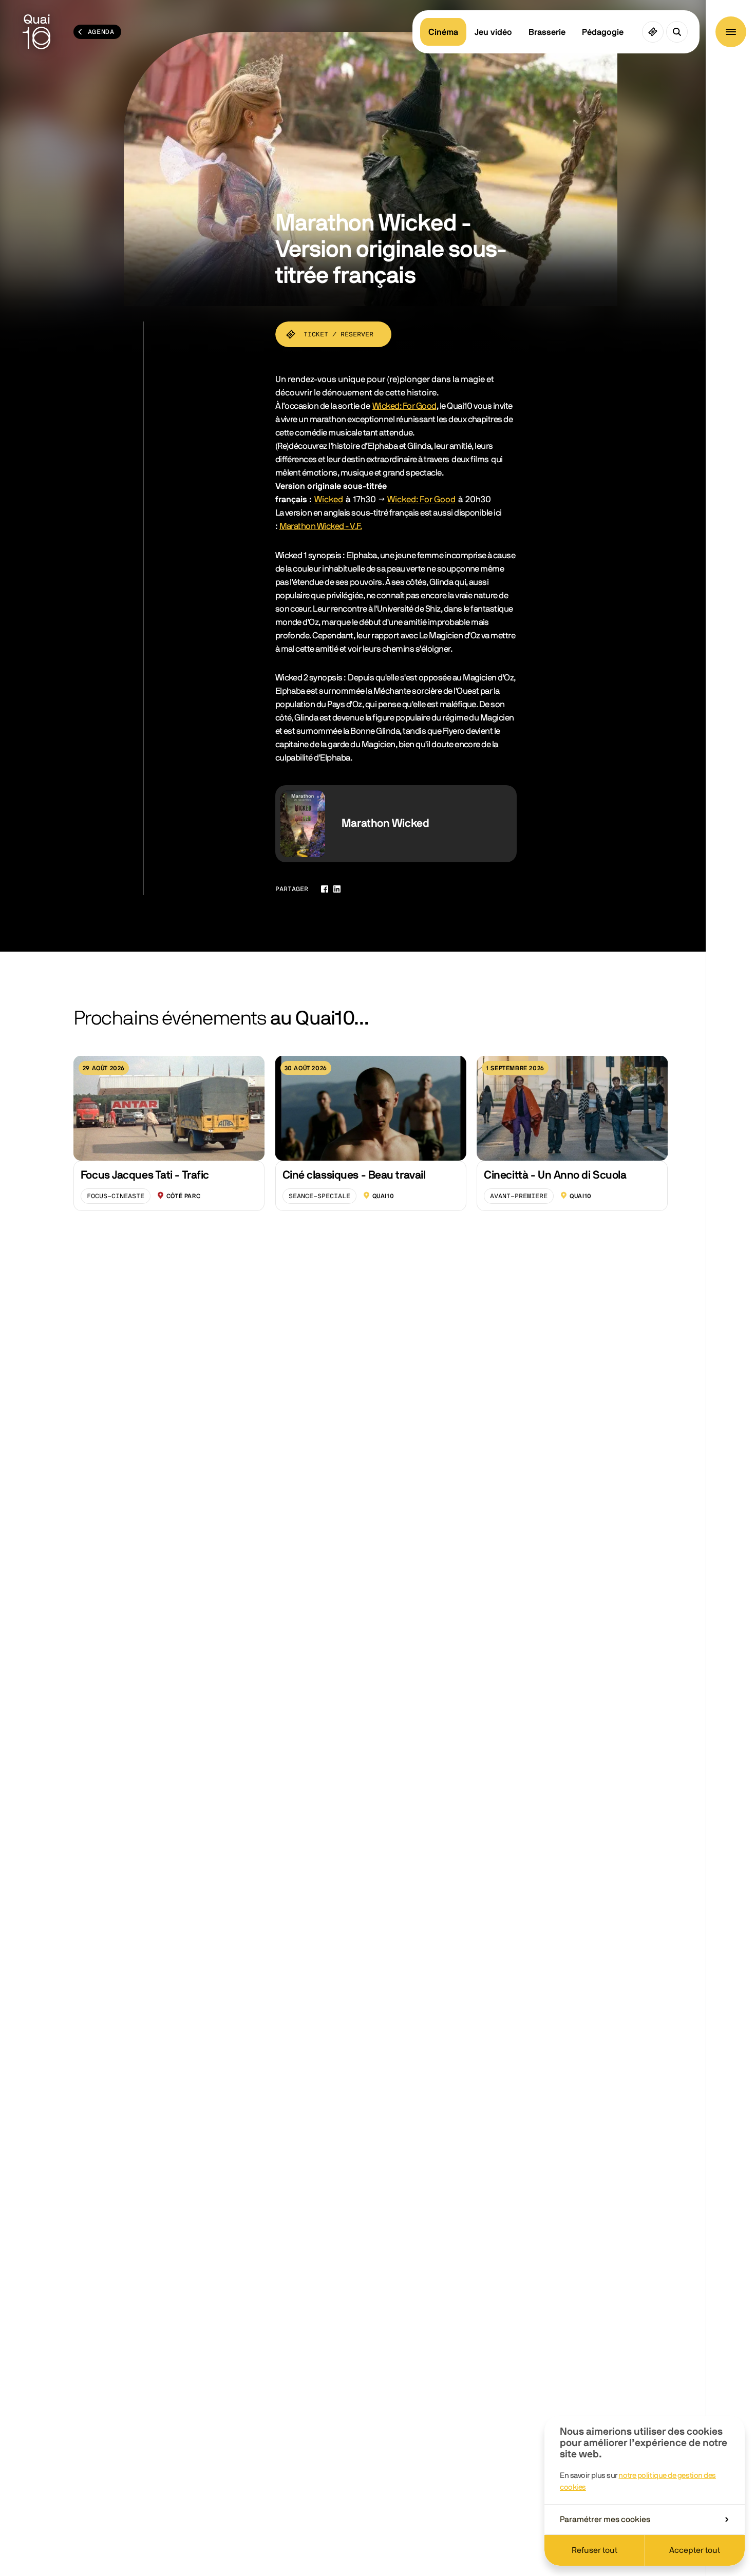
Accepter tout (695, 2550)
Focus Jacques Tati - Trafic (145, 1175)
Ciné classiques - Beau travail (354, 1175)
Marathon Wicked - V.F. (321, 526)
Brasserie (547, 32)
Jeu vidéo (493, 32)
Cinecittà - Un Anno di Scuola (555, 1175)
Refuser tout (594, 2550)
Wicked (329, 499)
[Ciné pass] (653, 32)
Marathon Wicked (385, 823)
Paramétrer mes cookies (605, 2520)
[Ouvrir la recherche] (677, 32)
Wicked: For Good (404, 406)
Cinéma (443, 32)
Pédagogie (603, 32)
